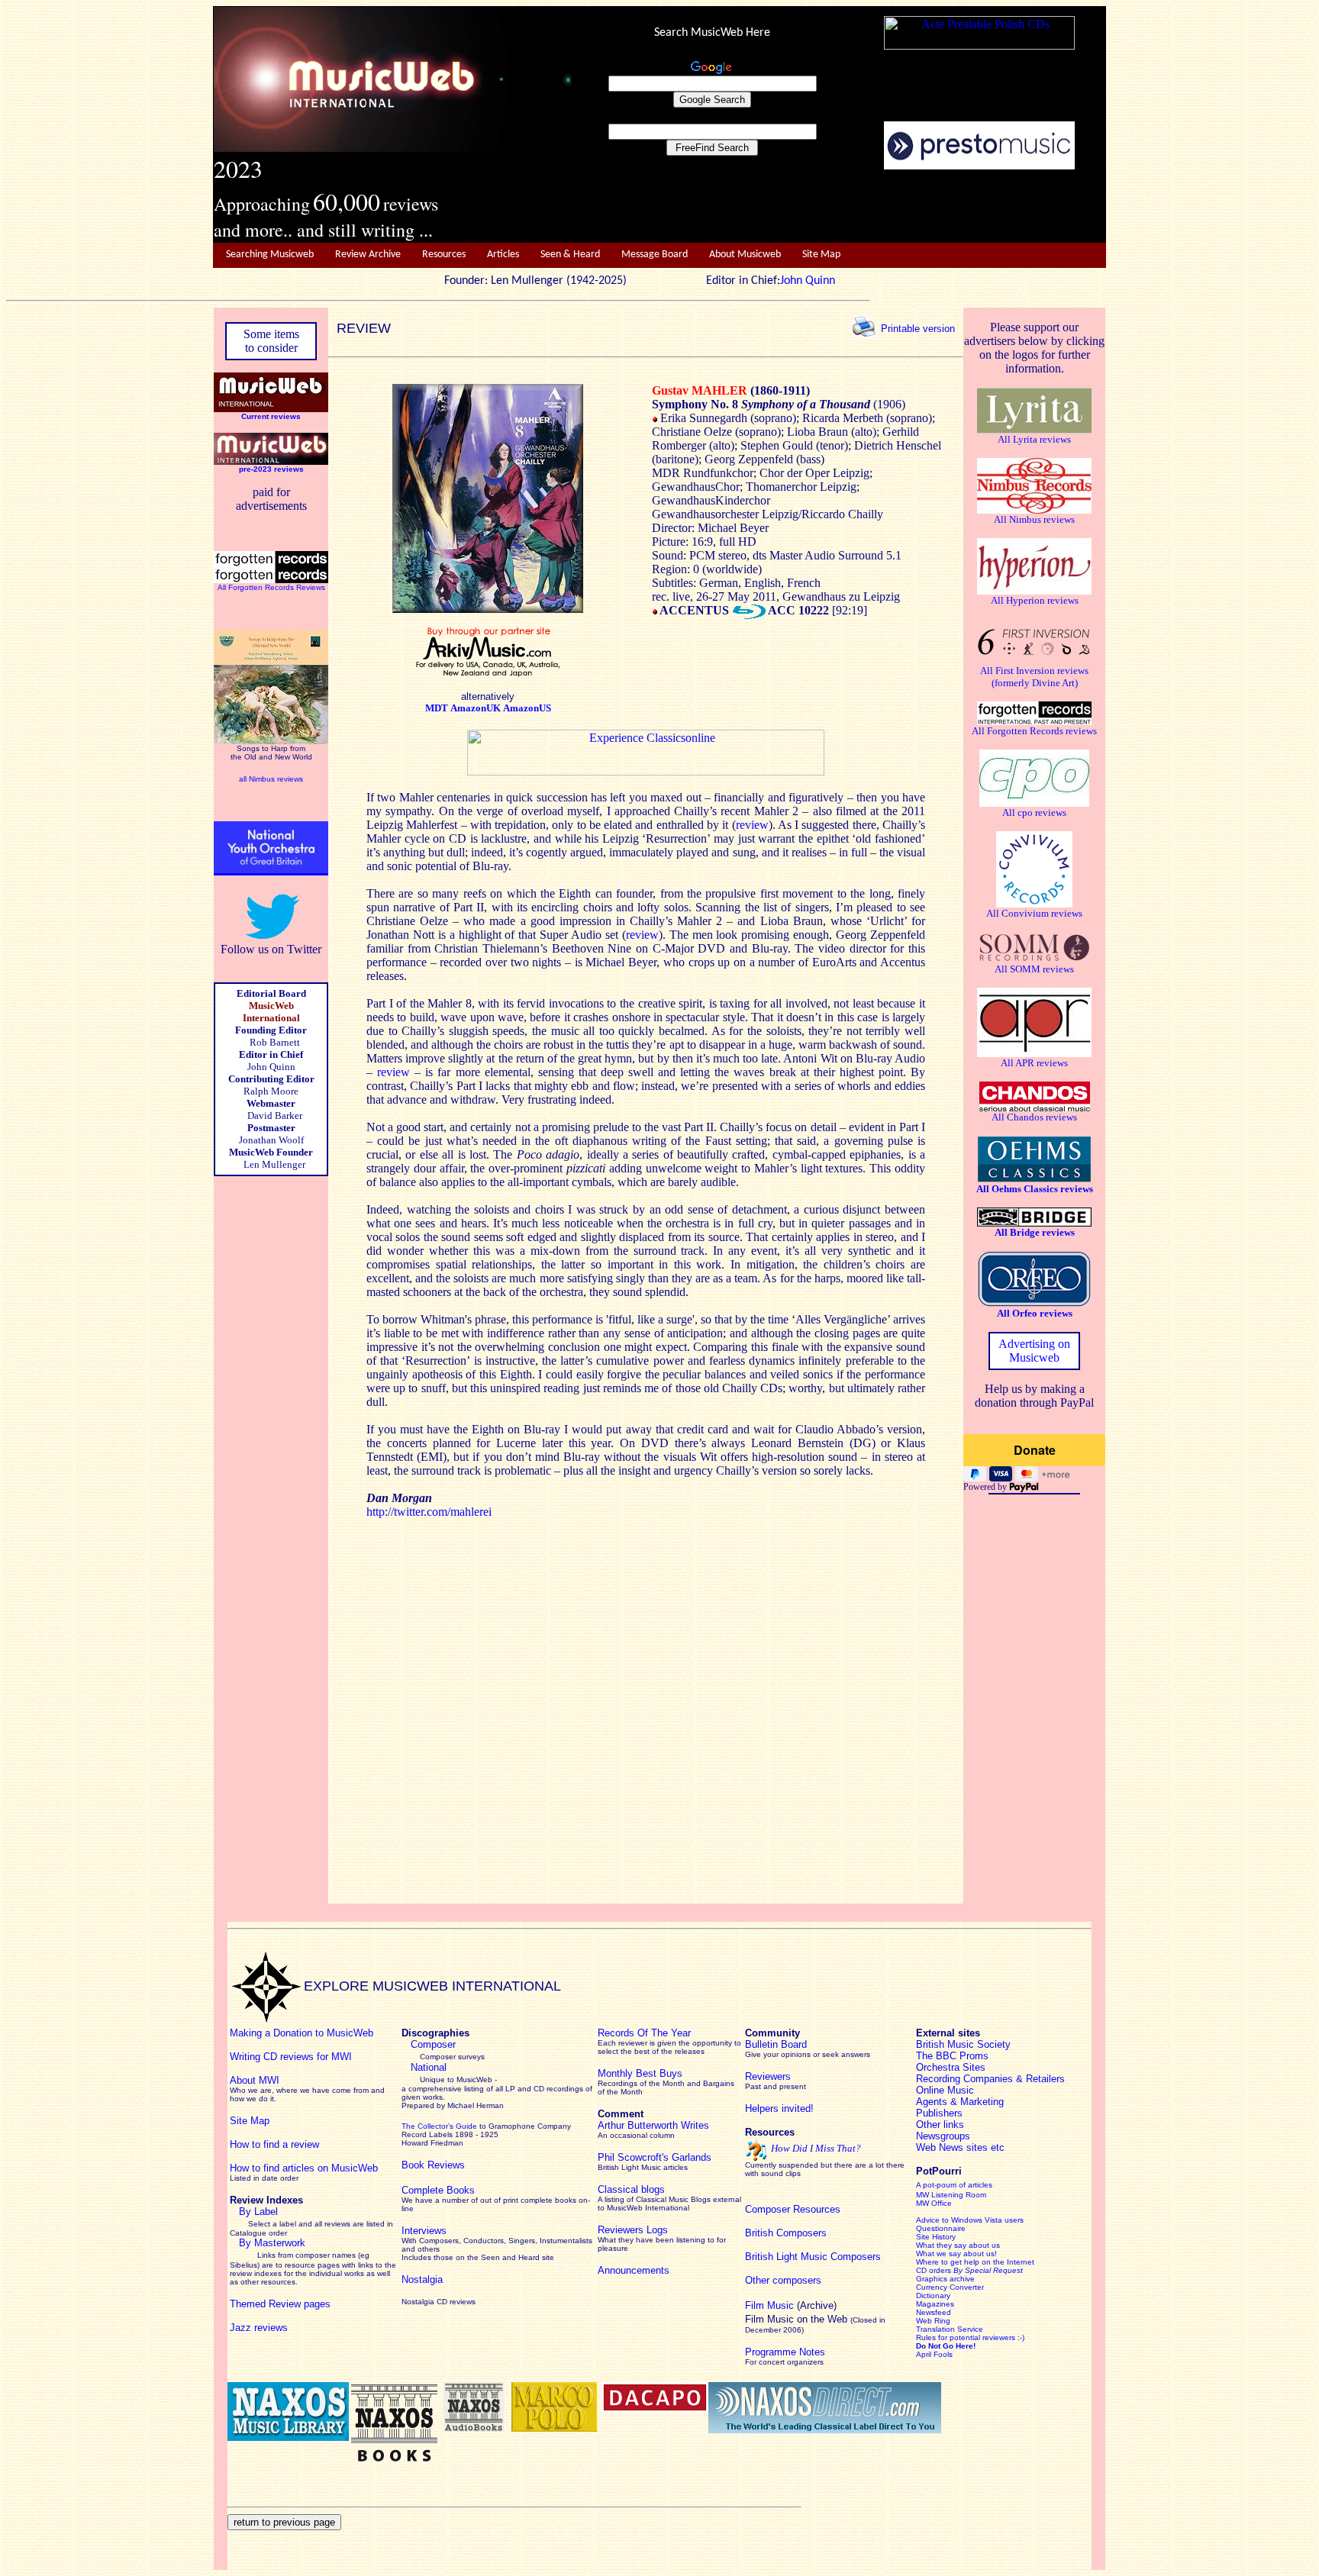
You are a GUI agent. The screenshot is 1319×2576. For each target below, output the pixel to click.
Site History (936, 2237)
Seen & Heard (570, 255)
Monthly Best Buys (640, 2073)
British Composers (786, 2233)
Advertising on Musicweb (1034, 1351)
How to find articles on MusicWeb (304, 2168)
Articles (503, 255)
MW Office (934, 2203)
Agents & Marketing (960, 2102)
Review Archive (368, 255)
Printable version (918, 328)
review (752, 825)
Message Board (655, 255)
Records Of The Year (644, 2033)
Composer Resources (793, 2209)
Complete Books (438, 2190)
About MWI (255, 2080)
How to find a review (274, 2144)
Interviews (424, 2231)
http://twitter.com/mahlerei (429, 1512)
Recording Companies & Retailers (990, 2079)
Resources (444, 255)
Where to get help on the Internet (975, 2262)
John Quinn (808, 281)
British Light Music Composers (813, 2257)
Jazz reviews (259, 2328)
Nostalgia (422, 2279)
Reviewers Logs (633, 2230)
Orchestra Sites (951, 2067)
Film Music (769, 2305)
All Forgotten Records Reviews (271, 587)
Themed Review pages (280, 2304)
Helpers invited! (779, 2109)
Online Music (945, 2090)
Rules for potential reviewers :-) (970, 2337)
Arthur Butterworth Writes (653, 2125)
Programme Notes (785, 2352)
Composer (433, 2044)
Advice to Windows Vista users (970, 2220)
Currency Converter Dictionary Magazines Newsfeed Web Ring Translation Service (950, 2308)
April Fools (934, 2354)
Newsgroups (943, 2136)
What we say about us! (956, 2254)
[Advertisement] (839, 207)
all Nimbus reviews (271, 779)
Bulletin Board (776, 2044)
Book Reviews (433, 2165)
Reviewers (768, 2076)
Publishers (939, 2113)
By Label (258, 2212)
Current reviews (271, 416)
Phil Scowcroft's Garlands (655, 2157)
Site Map (821, 255)
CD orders (969, 2270)
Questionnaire (941, 2228)
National (429, 2067)
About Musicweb (745, 255)
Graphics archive (945, 2279)
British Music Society (963, 2044)
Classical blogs (631, 2189)
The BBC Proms (952, 2056)
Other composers (783, 2280)
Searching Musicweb (270, 255)
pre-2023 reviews (271, 469)
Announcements (634, 2270)
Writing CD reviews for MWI (291, 2057)
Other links (940, 2125)
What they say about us (958, 2245)
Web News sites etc (960, 2147)
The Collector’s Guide (439, 2126)
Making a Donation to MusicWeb (302, 2033)
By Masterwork (272, 2243)
